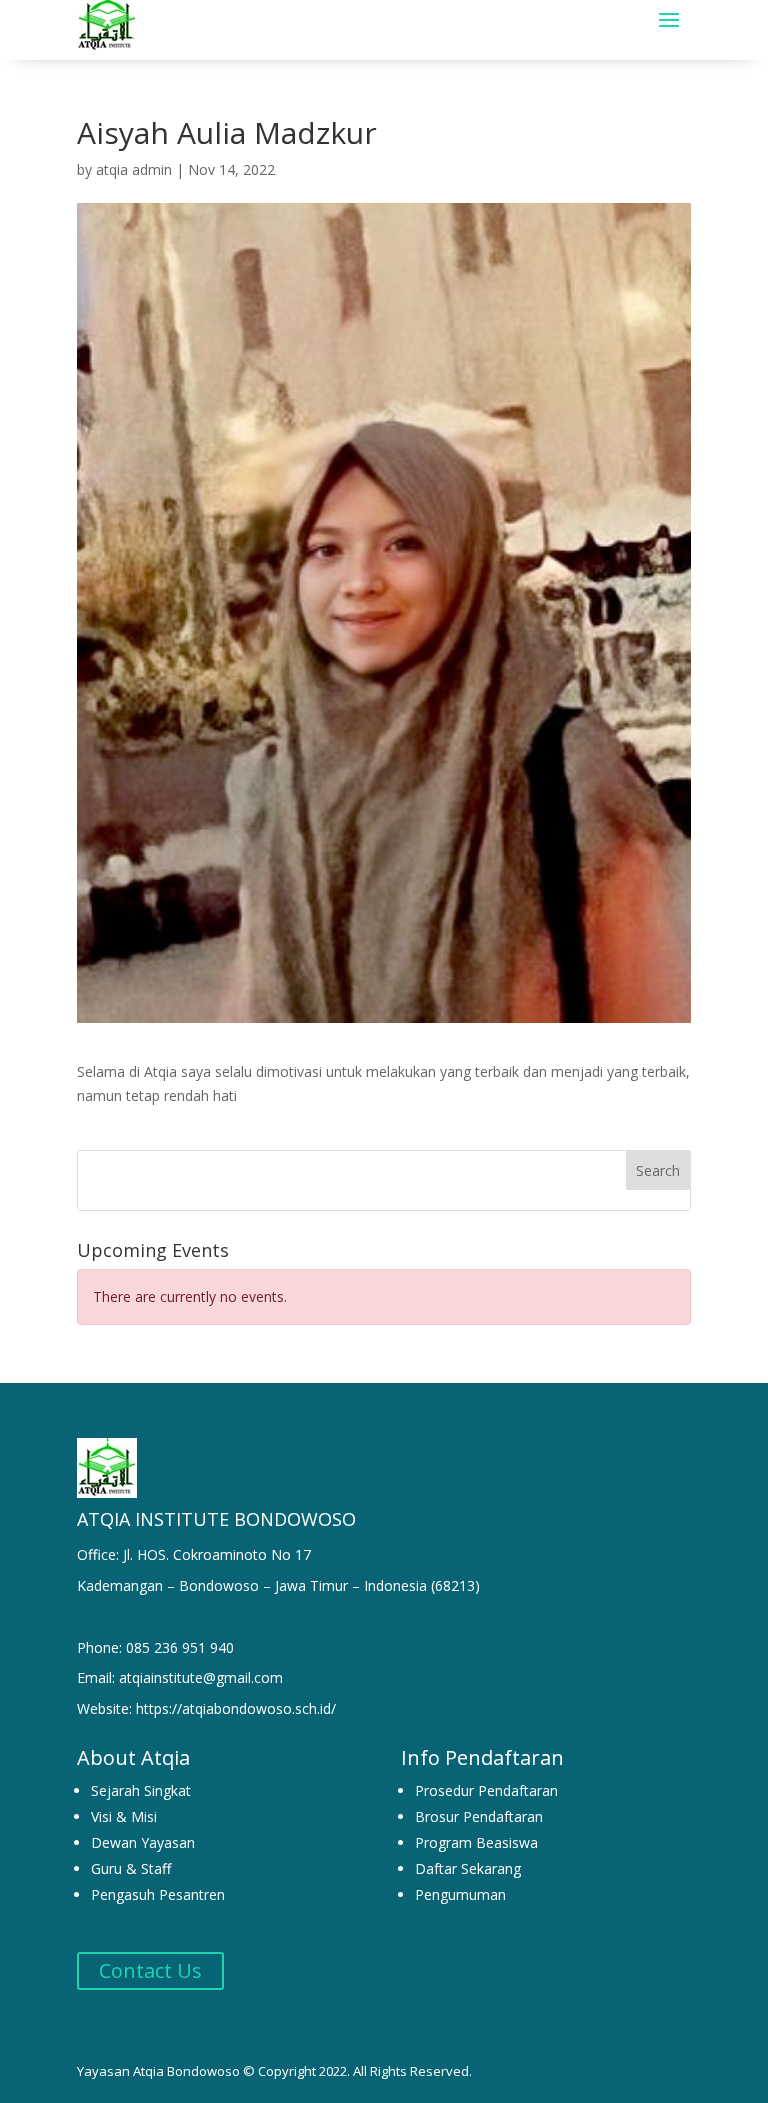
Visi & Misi (124, 1816)
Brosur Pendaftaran (479, 1816)
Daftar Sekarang (468, 1868)
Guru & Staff (131, 1868)
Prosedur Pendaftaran (486, 1790)
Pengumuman (460, 1894)
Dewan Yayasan (143, 1842)
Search (658, 1170)
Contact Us (150, 1970)
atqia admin (134, 169)
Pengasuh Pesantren (158, 1894)
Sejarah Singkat (141, 1790)
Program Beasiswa (476, 1842)
